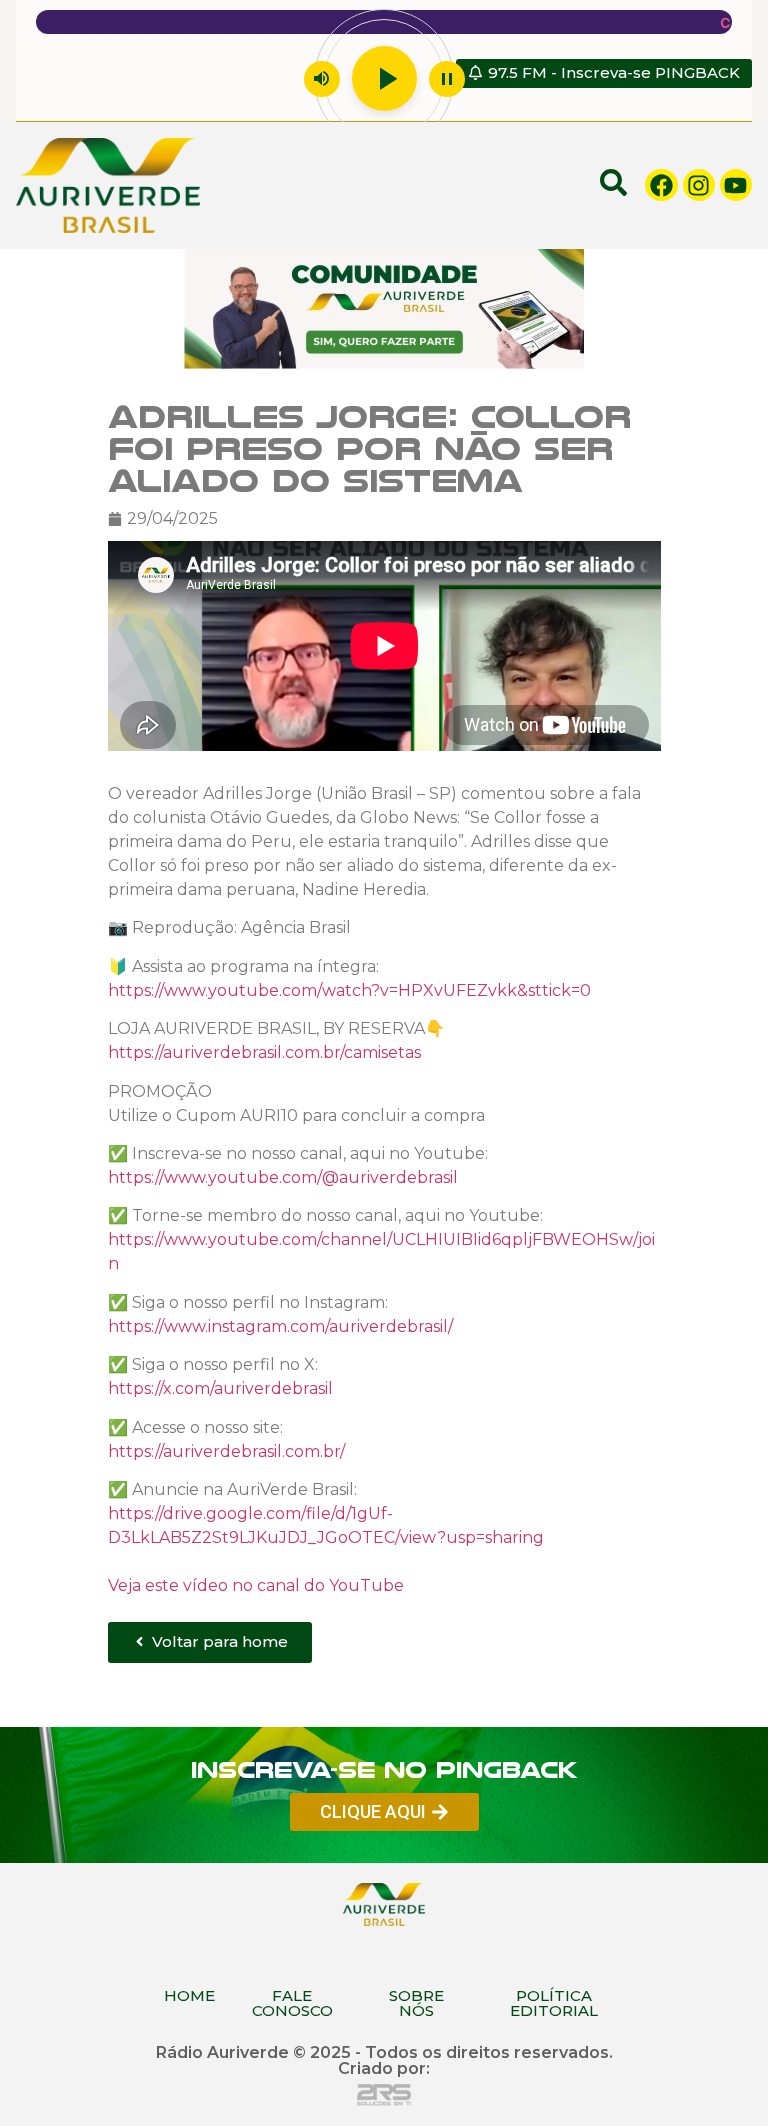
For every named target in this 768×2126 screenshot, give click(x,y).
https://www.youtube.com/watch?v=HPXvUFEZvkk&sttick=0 (349, 990)
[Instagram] (699, 185)
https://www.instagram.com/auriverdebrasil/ (280, 1325)
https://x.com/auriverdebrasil (220, 1388)
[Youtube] (736, 185)
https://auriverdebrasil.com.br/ (226, 1450)
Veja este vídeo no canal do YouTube (256, 1585)
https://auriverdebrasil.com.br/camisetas (264, 1052)
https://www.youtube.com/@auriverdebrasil (283, 1177)
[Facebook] (661, 185)
